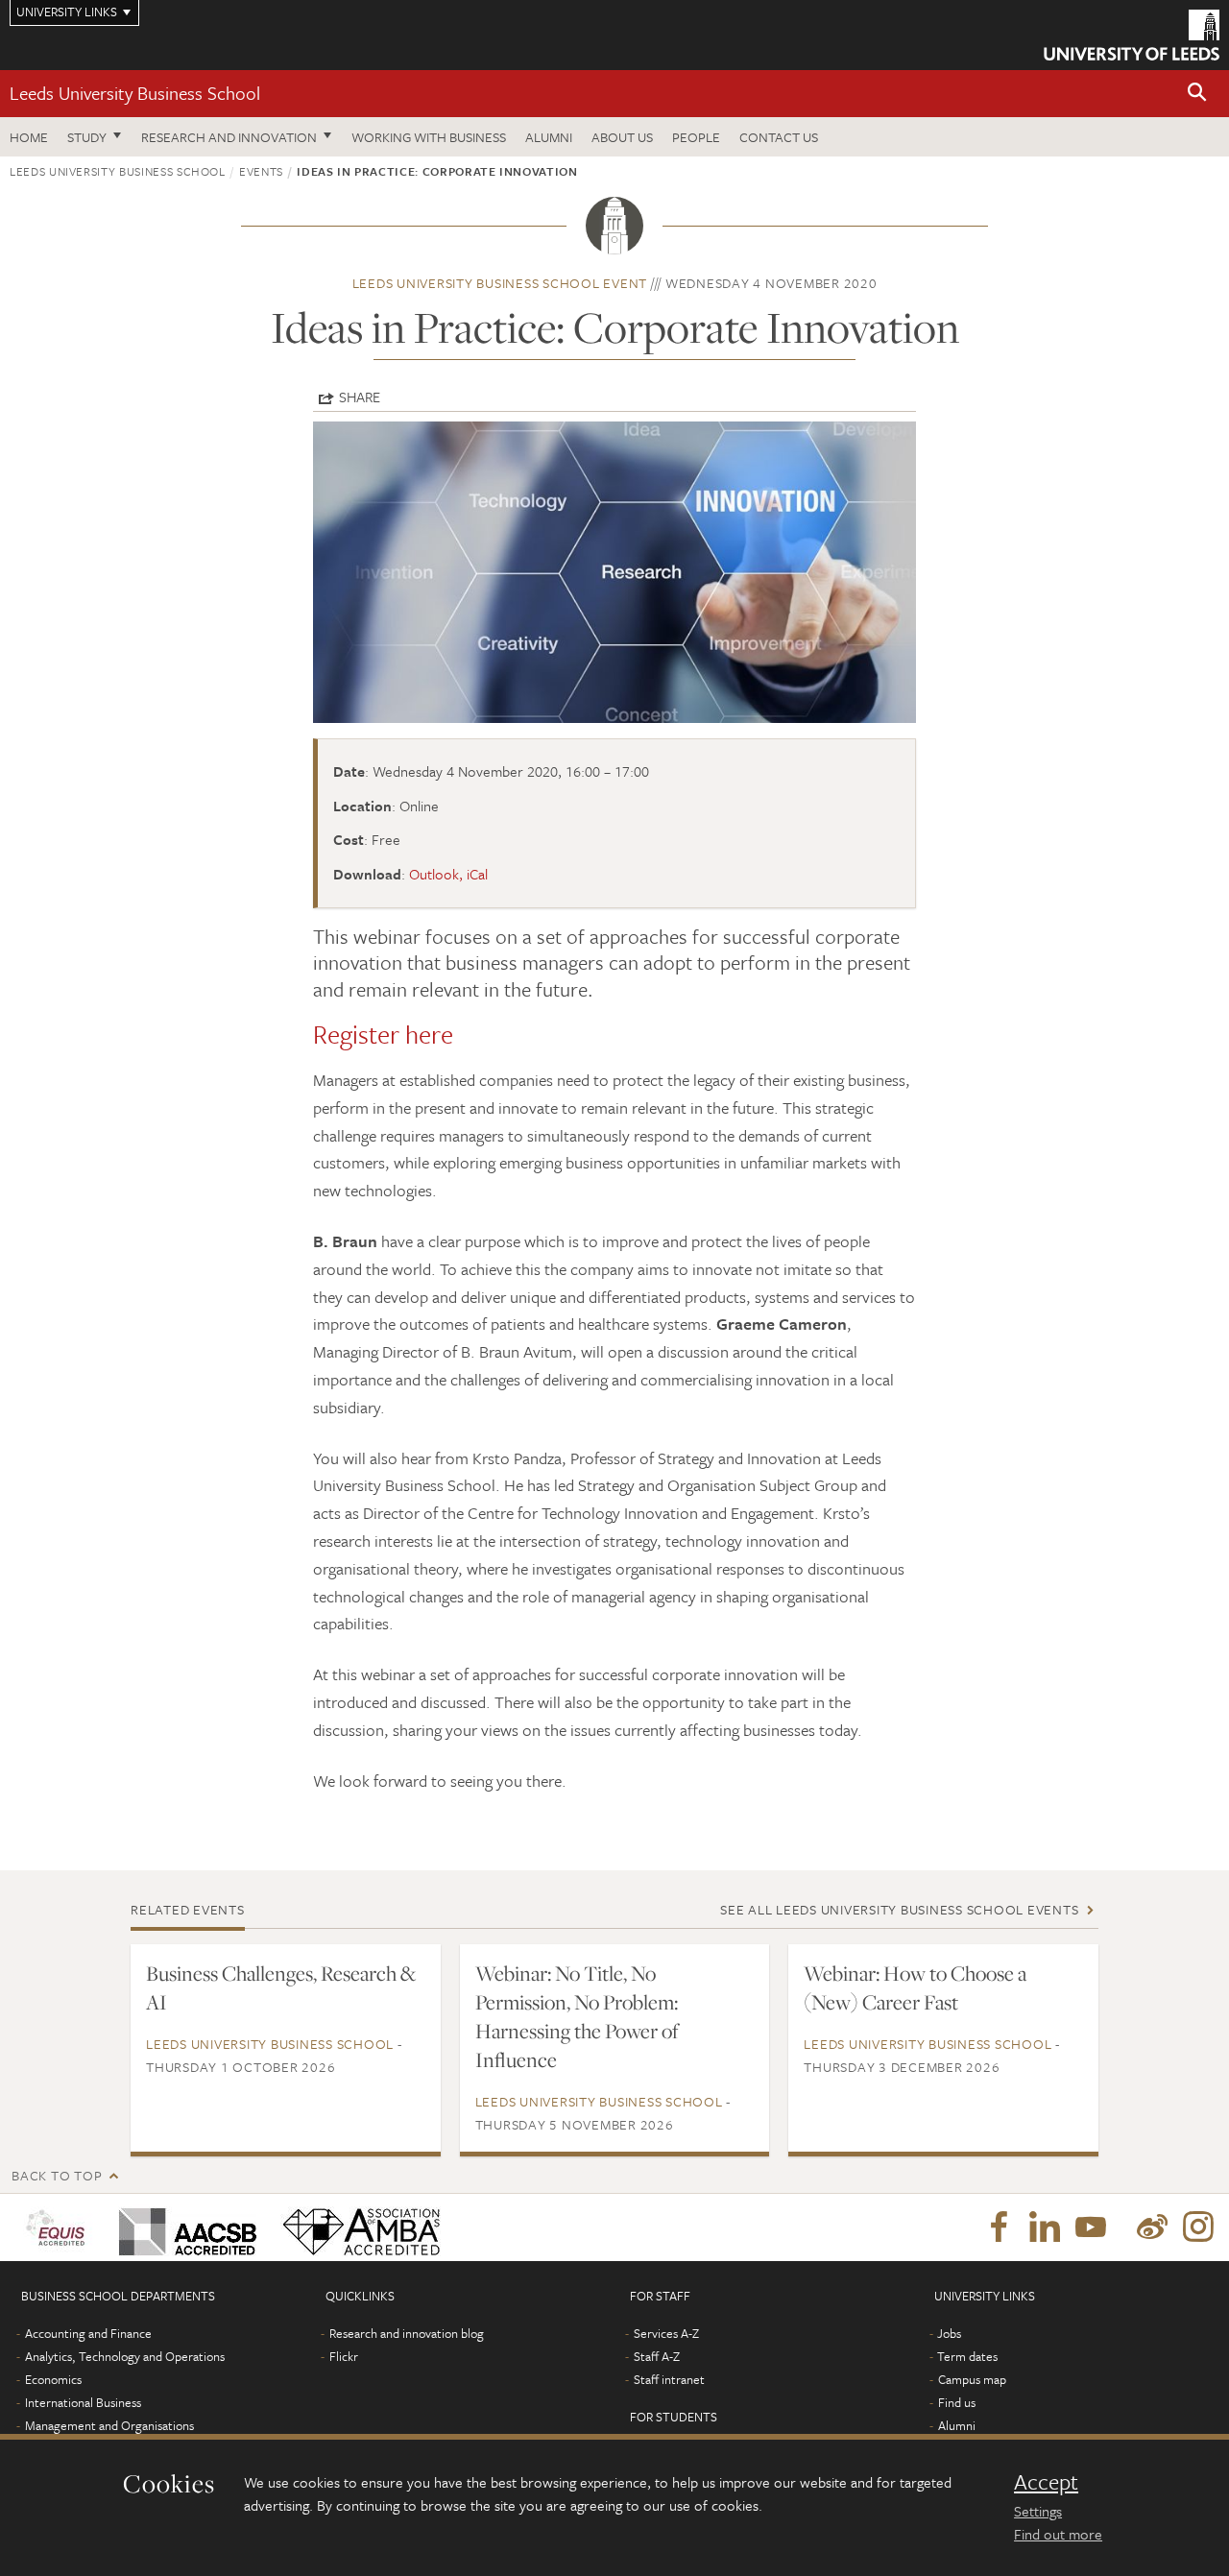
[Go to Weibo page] (1152, 2227)
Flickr (344, 2356)
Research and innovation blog (407, 2333)
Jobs (949, 2333)
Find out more (1058, 2534)
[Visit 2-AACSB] (184, 2227)
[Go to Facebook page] (999, 2227)
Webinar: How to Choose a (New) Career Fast (915, 1987)
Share (360, 397)
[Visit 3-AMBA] (357, 2227)
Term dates (967, 2356)
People (696, 137)
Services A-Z (666, 2333)
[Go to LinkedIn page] (1045, 2227)
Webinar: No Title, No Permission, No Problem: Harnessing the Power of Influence (577, 2016)
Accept (1046, 2482)
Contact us (779, 137)
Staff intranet (669, 2379)
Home (29, 137)
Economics (53, 2379)
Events (261, 171)
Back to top (57, 2175)
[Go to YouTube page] (1091, 2227)
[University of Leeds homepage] (1132, 35)
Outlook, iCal (448, 874)
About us (622, 137)
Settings (1038, 2511)
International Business (83, 2402)
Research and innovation (229, 137)
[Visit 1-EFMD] (59, 2227)
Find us (957, 2402)
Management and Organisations (109, 2425)
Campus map (972, 2379)
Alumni (549, 137)
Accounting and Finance (88, 2333)
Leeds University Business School (135, 93)
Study (87, 137)
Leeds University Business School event (500, 283)
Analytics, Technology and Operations (125, 2356)
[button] (1197, 94)
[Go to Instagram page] (1198, 2227)
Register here (383, 1034)
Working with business (429, 137)
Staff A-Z (657, 2356)
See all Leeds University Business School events (899, 1909)
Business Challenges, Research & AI (281, 1987)
